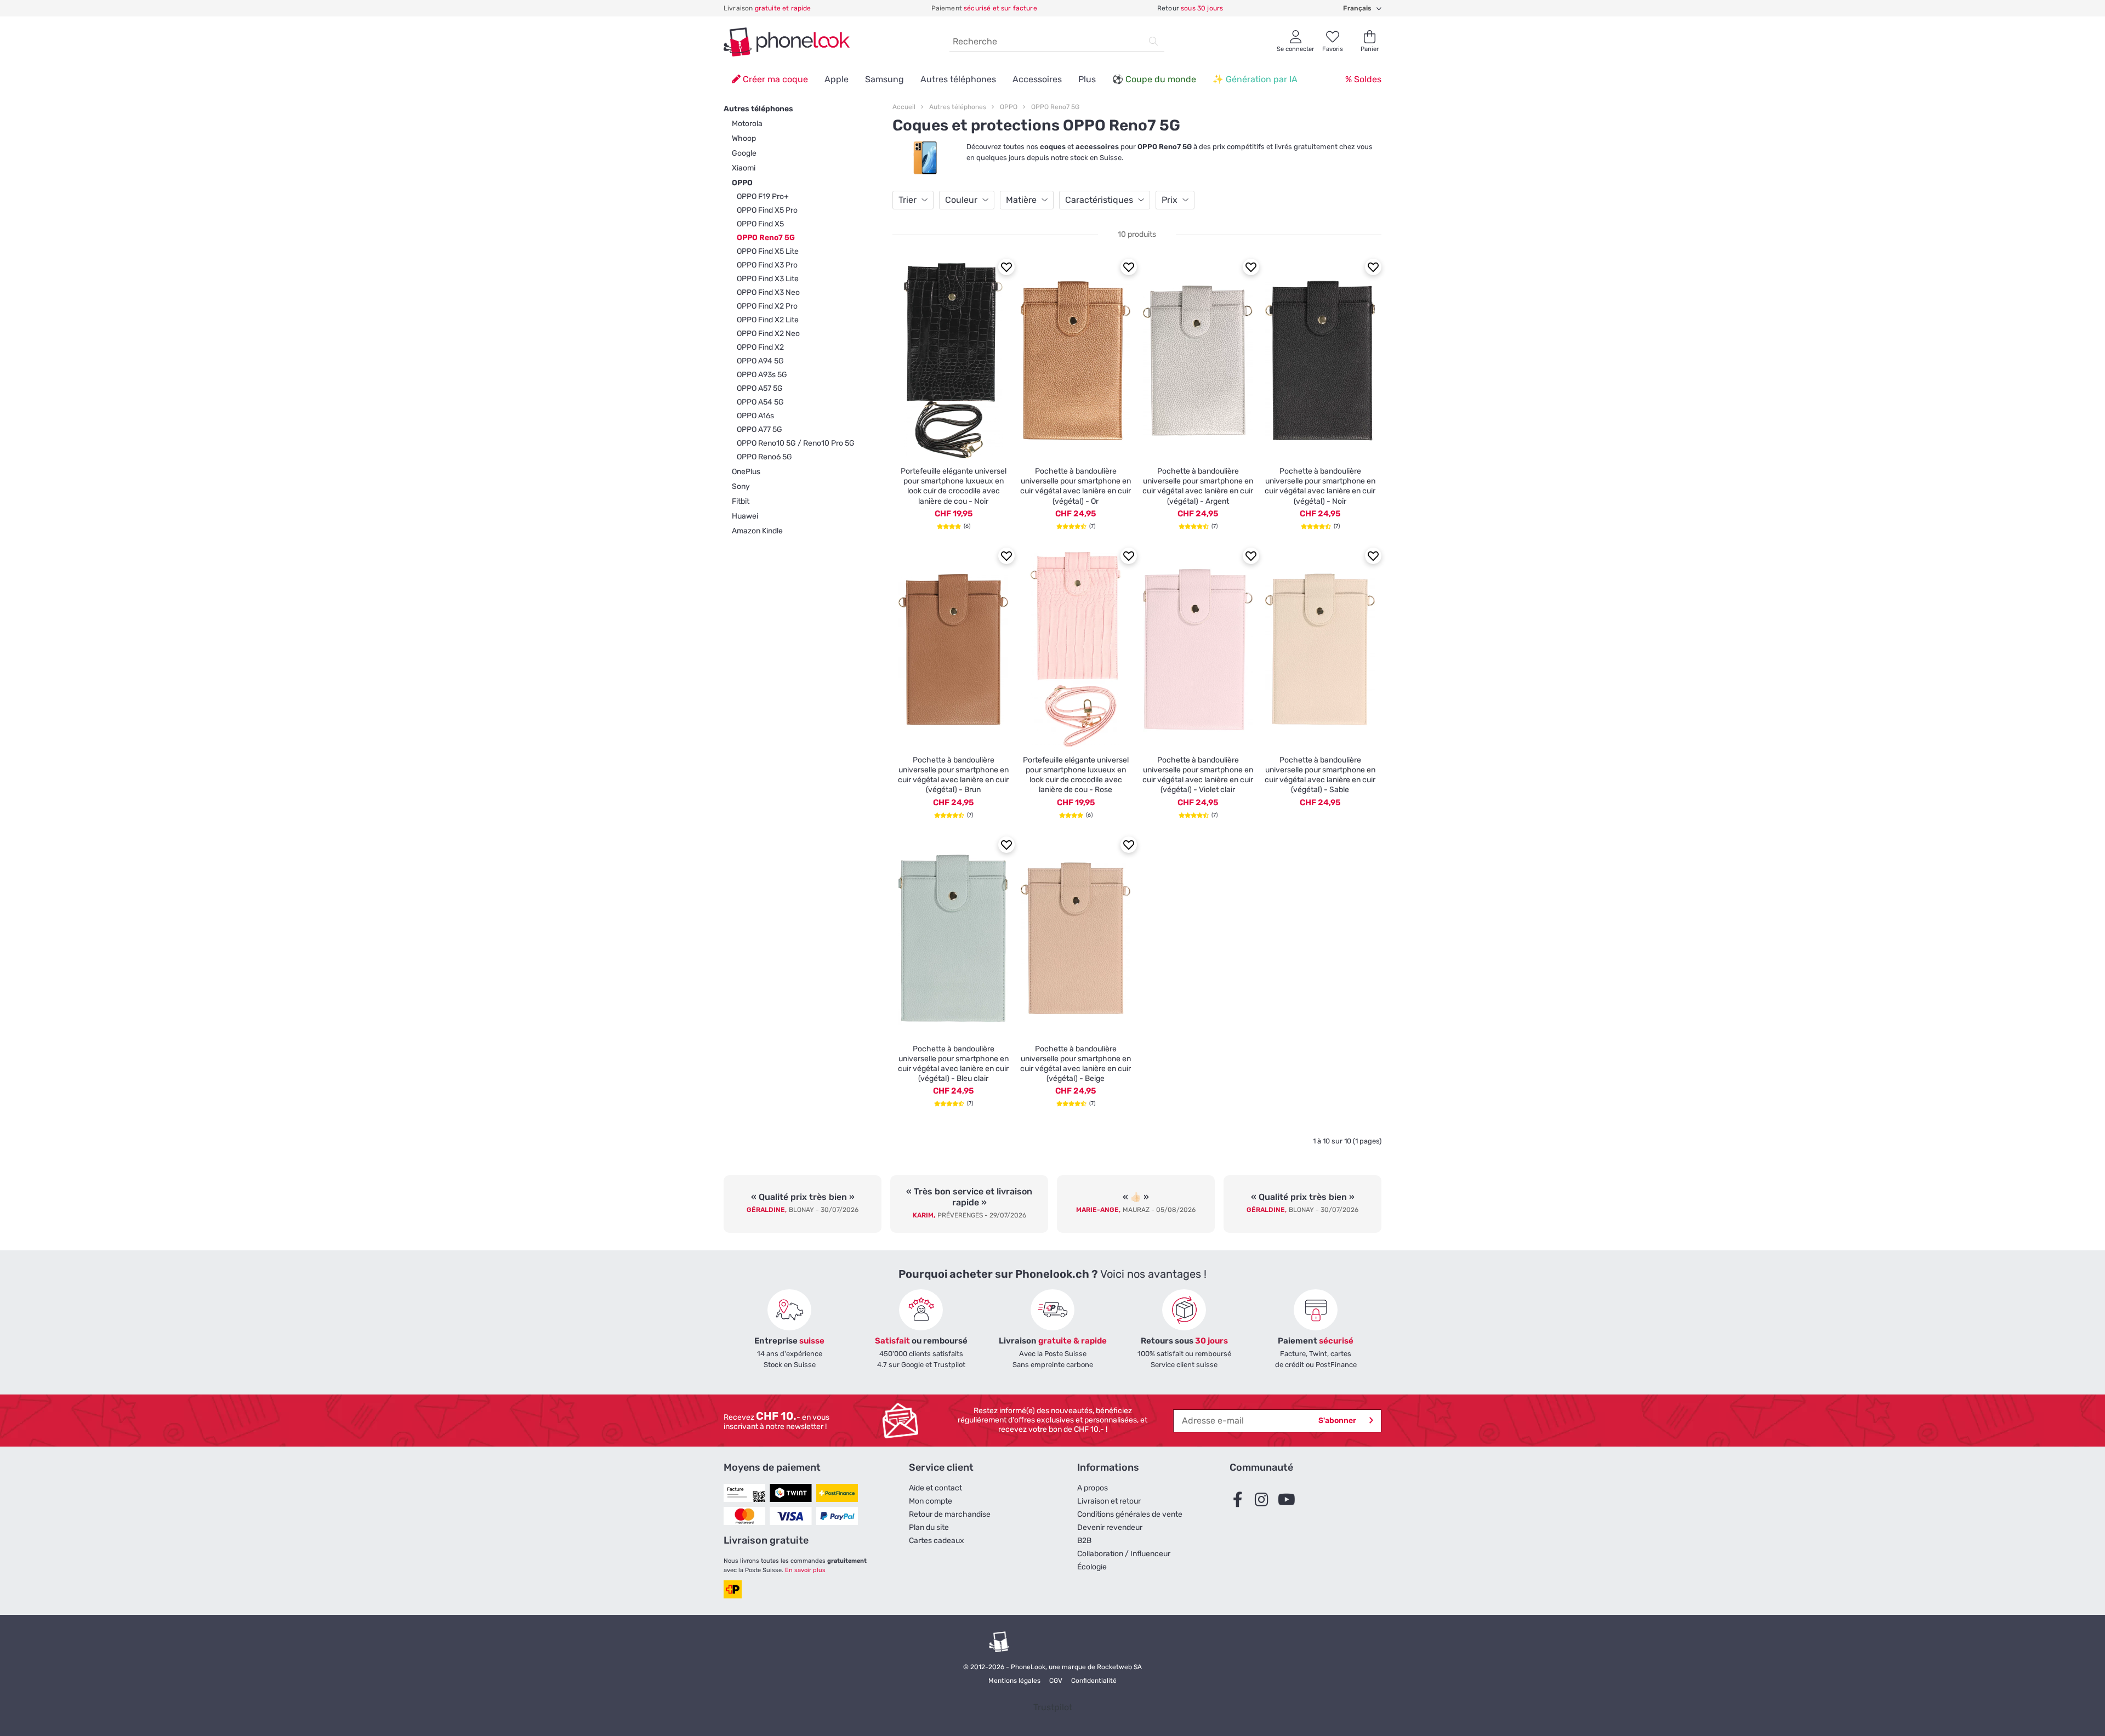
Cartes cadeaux (937, 1541)
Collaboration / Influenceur (1124, 1554)
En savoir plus (805, 1570)
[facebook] (1241, 1500)
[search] (1153, 42)
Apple (837, 79)
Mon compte (931, 1501)
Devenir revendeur (1110, 1527)
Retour (1190, 8)
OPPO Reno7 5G (1055, 107)
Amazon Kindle (757, 531)
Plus (1087, 79)
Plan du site (929, 1527)
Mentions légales (1014, 1681)
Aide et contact (935, 1488)
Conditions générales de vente (1130, 1514)
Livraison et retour (1109, 1501)
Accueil (904, 107)
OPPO (742, 183)
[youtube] (1289, 1500)
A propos (1093, 1488)
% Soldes (1363, 79)
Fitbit (741, 501)
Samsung (884, 79)
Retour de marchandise (950, 1514)
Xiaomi (744, 168)
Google (744, 153)
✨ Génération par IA (1255, 79)
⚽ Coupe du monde (1154, 79)
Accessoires (1037, 79)
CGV (1056, 1681)
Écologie (1092, 1567)
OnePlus (746, 472)
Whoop (744, 138)
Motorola (747, 124)
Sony (741, 486)
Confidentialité (1094, 1681)
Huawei (745, 516)
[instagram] (1265, 1500)
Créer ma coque (774, 79)
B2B (1084, 1541)
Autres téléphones (958, 79)
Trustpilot (1053, 1707)
